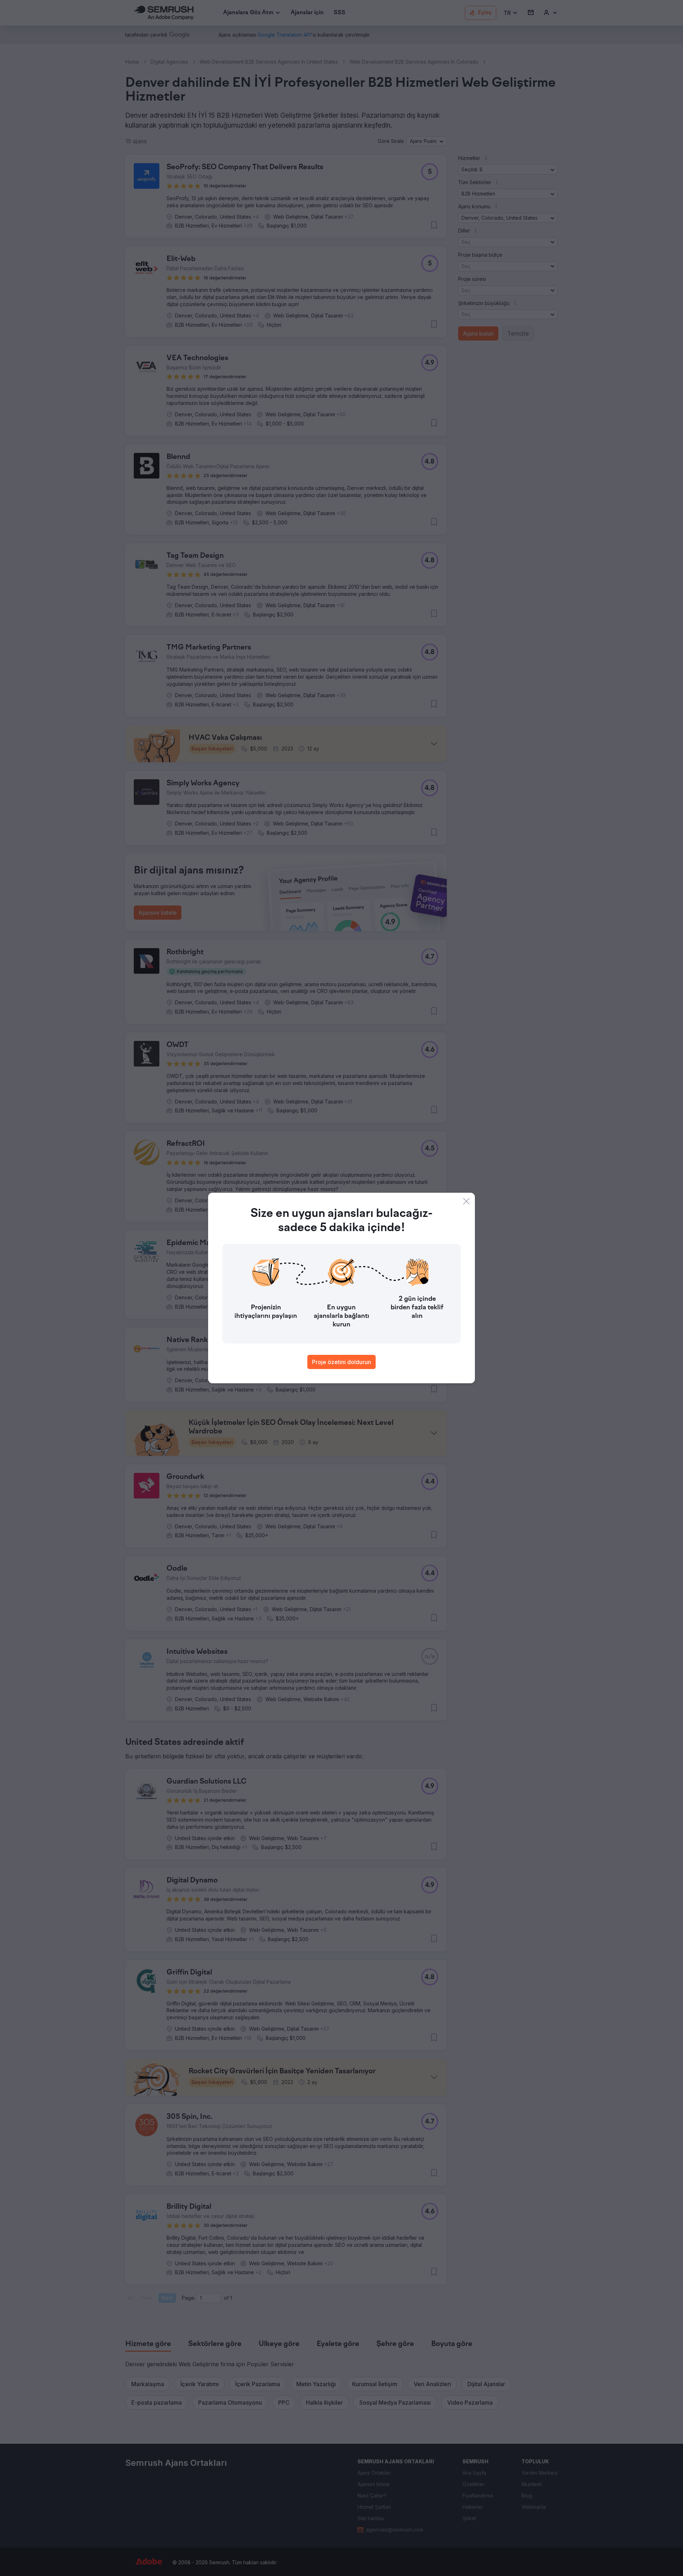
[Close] (466, 1201)
